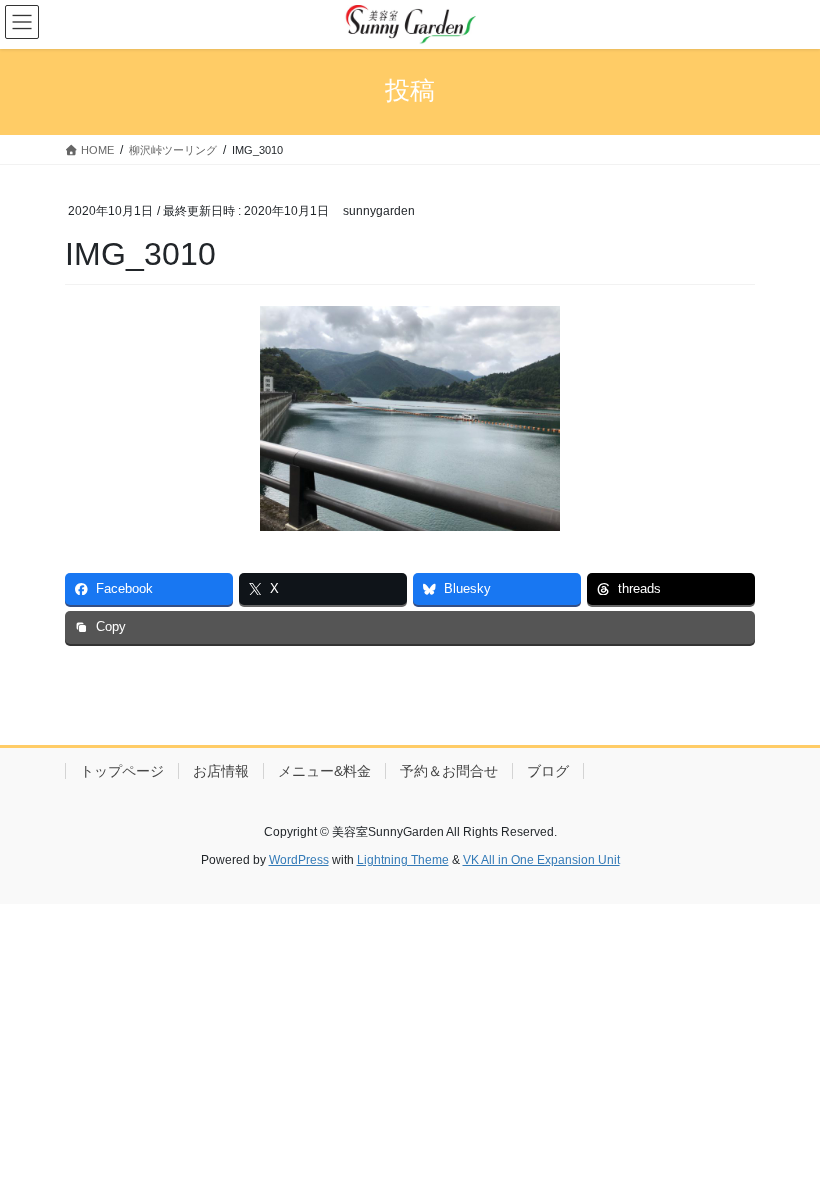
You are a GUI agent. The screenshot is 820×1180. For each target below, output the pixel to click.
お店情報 (221, 771)
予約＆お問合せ (449, 771)
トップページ (122, 771)
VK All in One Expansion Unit (541, 860)
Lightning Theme (403, 860)
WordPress (299, 860)
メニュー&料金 (324, 771)
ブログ (548, 771)
